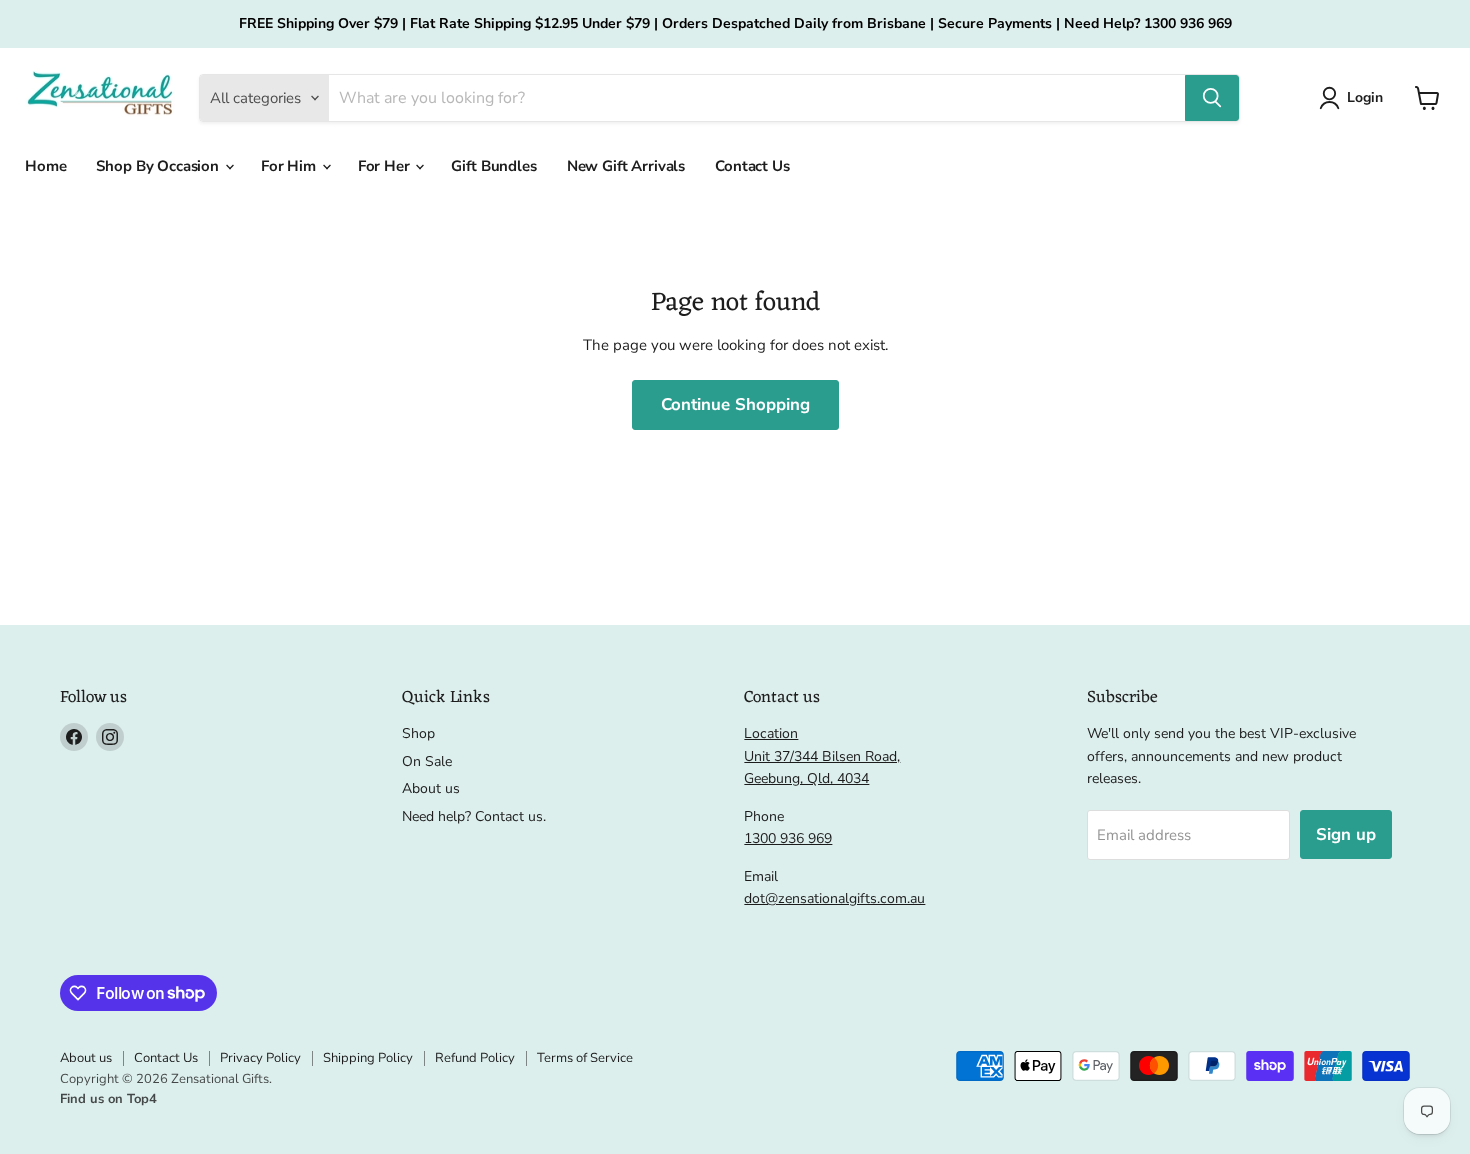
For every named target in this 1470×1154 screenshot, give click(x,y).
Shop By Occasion (159, 166)
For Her (386, 166)
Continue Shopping (735, 404)
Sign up (1346, 834)
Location (771, 733)
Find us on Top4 (108, 1099)
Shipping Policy (368, 1058)
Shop (418, 733)
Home (45, 166)
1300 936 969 (788, 838)
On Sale (427, 761)
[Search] (1212, 98)
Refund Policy (475, 1058)
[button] (1427, 98)
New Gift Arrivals (626, 166)
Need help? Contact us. (474, 816)
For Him (290, 166)
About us (431, 788)
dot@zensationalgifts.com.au (834, 898)
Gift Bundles (493, 166)
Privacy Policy (260, 1058)
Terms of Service (585, 1058)
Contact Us (752, 166)
